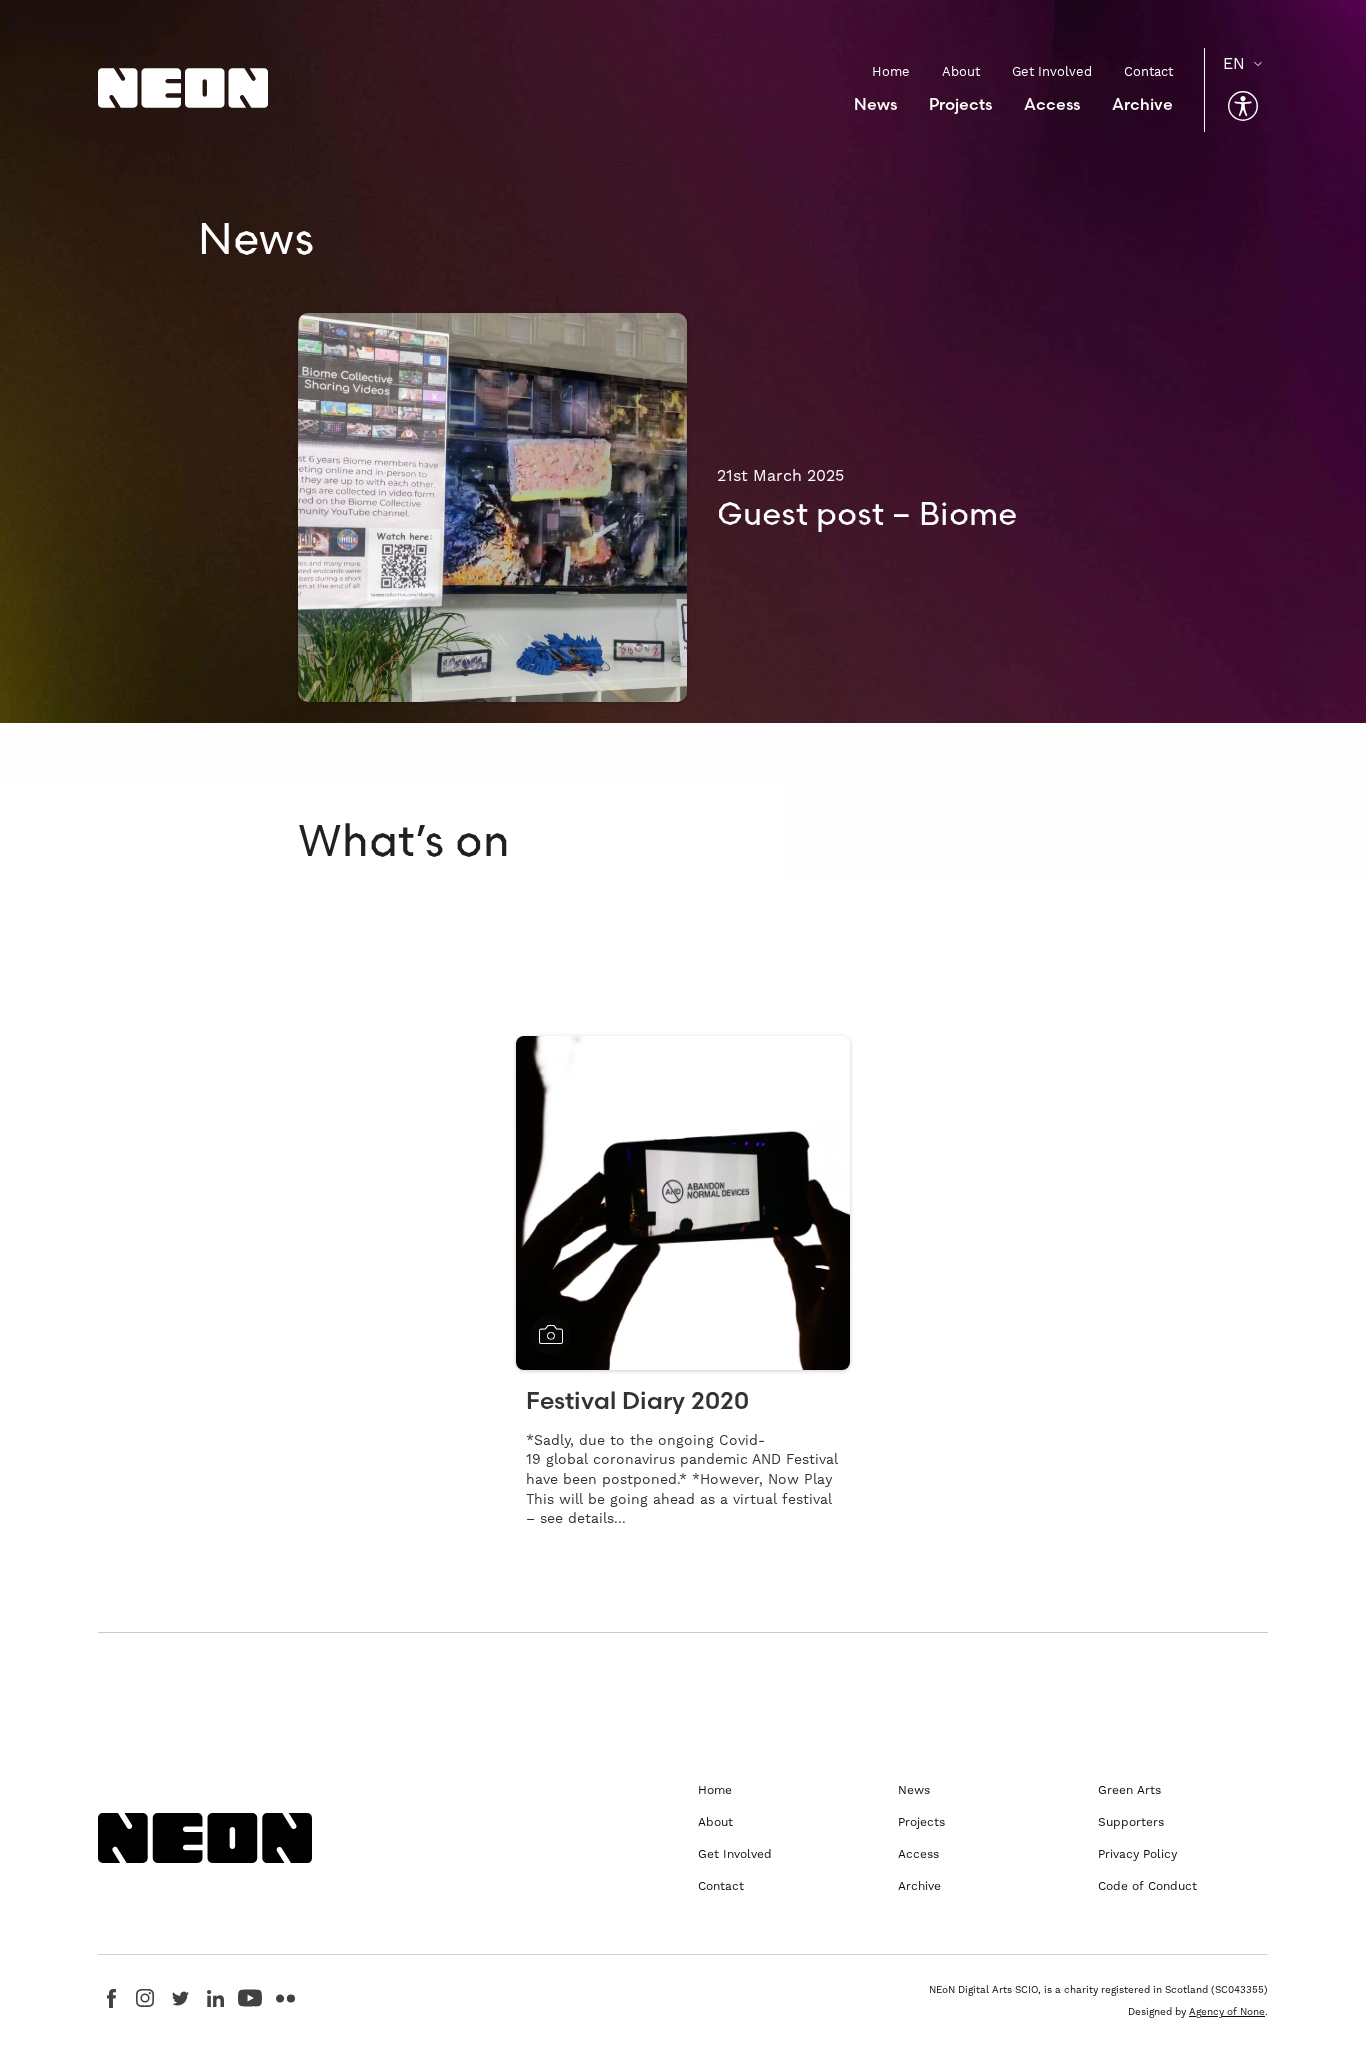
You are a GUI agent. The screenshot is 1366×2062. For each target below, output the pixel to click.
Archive (1142, 104)
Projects (960, 104)
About (961, 71)
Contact (1148, 71)
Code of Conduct (1147, 1886)
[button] (1243, 106)
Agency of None (1227, 2011)
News (875, 104)
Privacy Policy (1137, 1854)
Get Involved (1052, 71)
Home (891, 71)
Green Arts (1129, 1790)
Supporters (1131, 1822)
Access (1052, 104)
